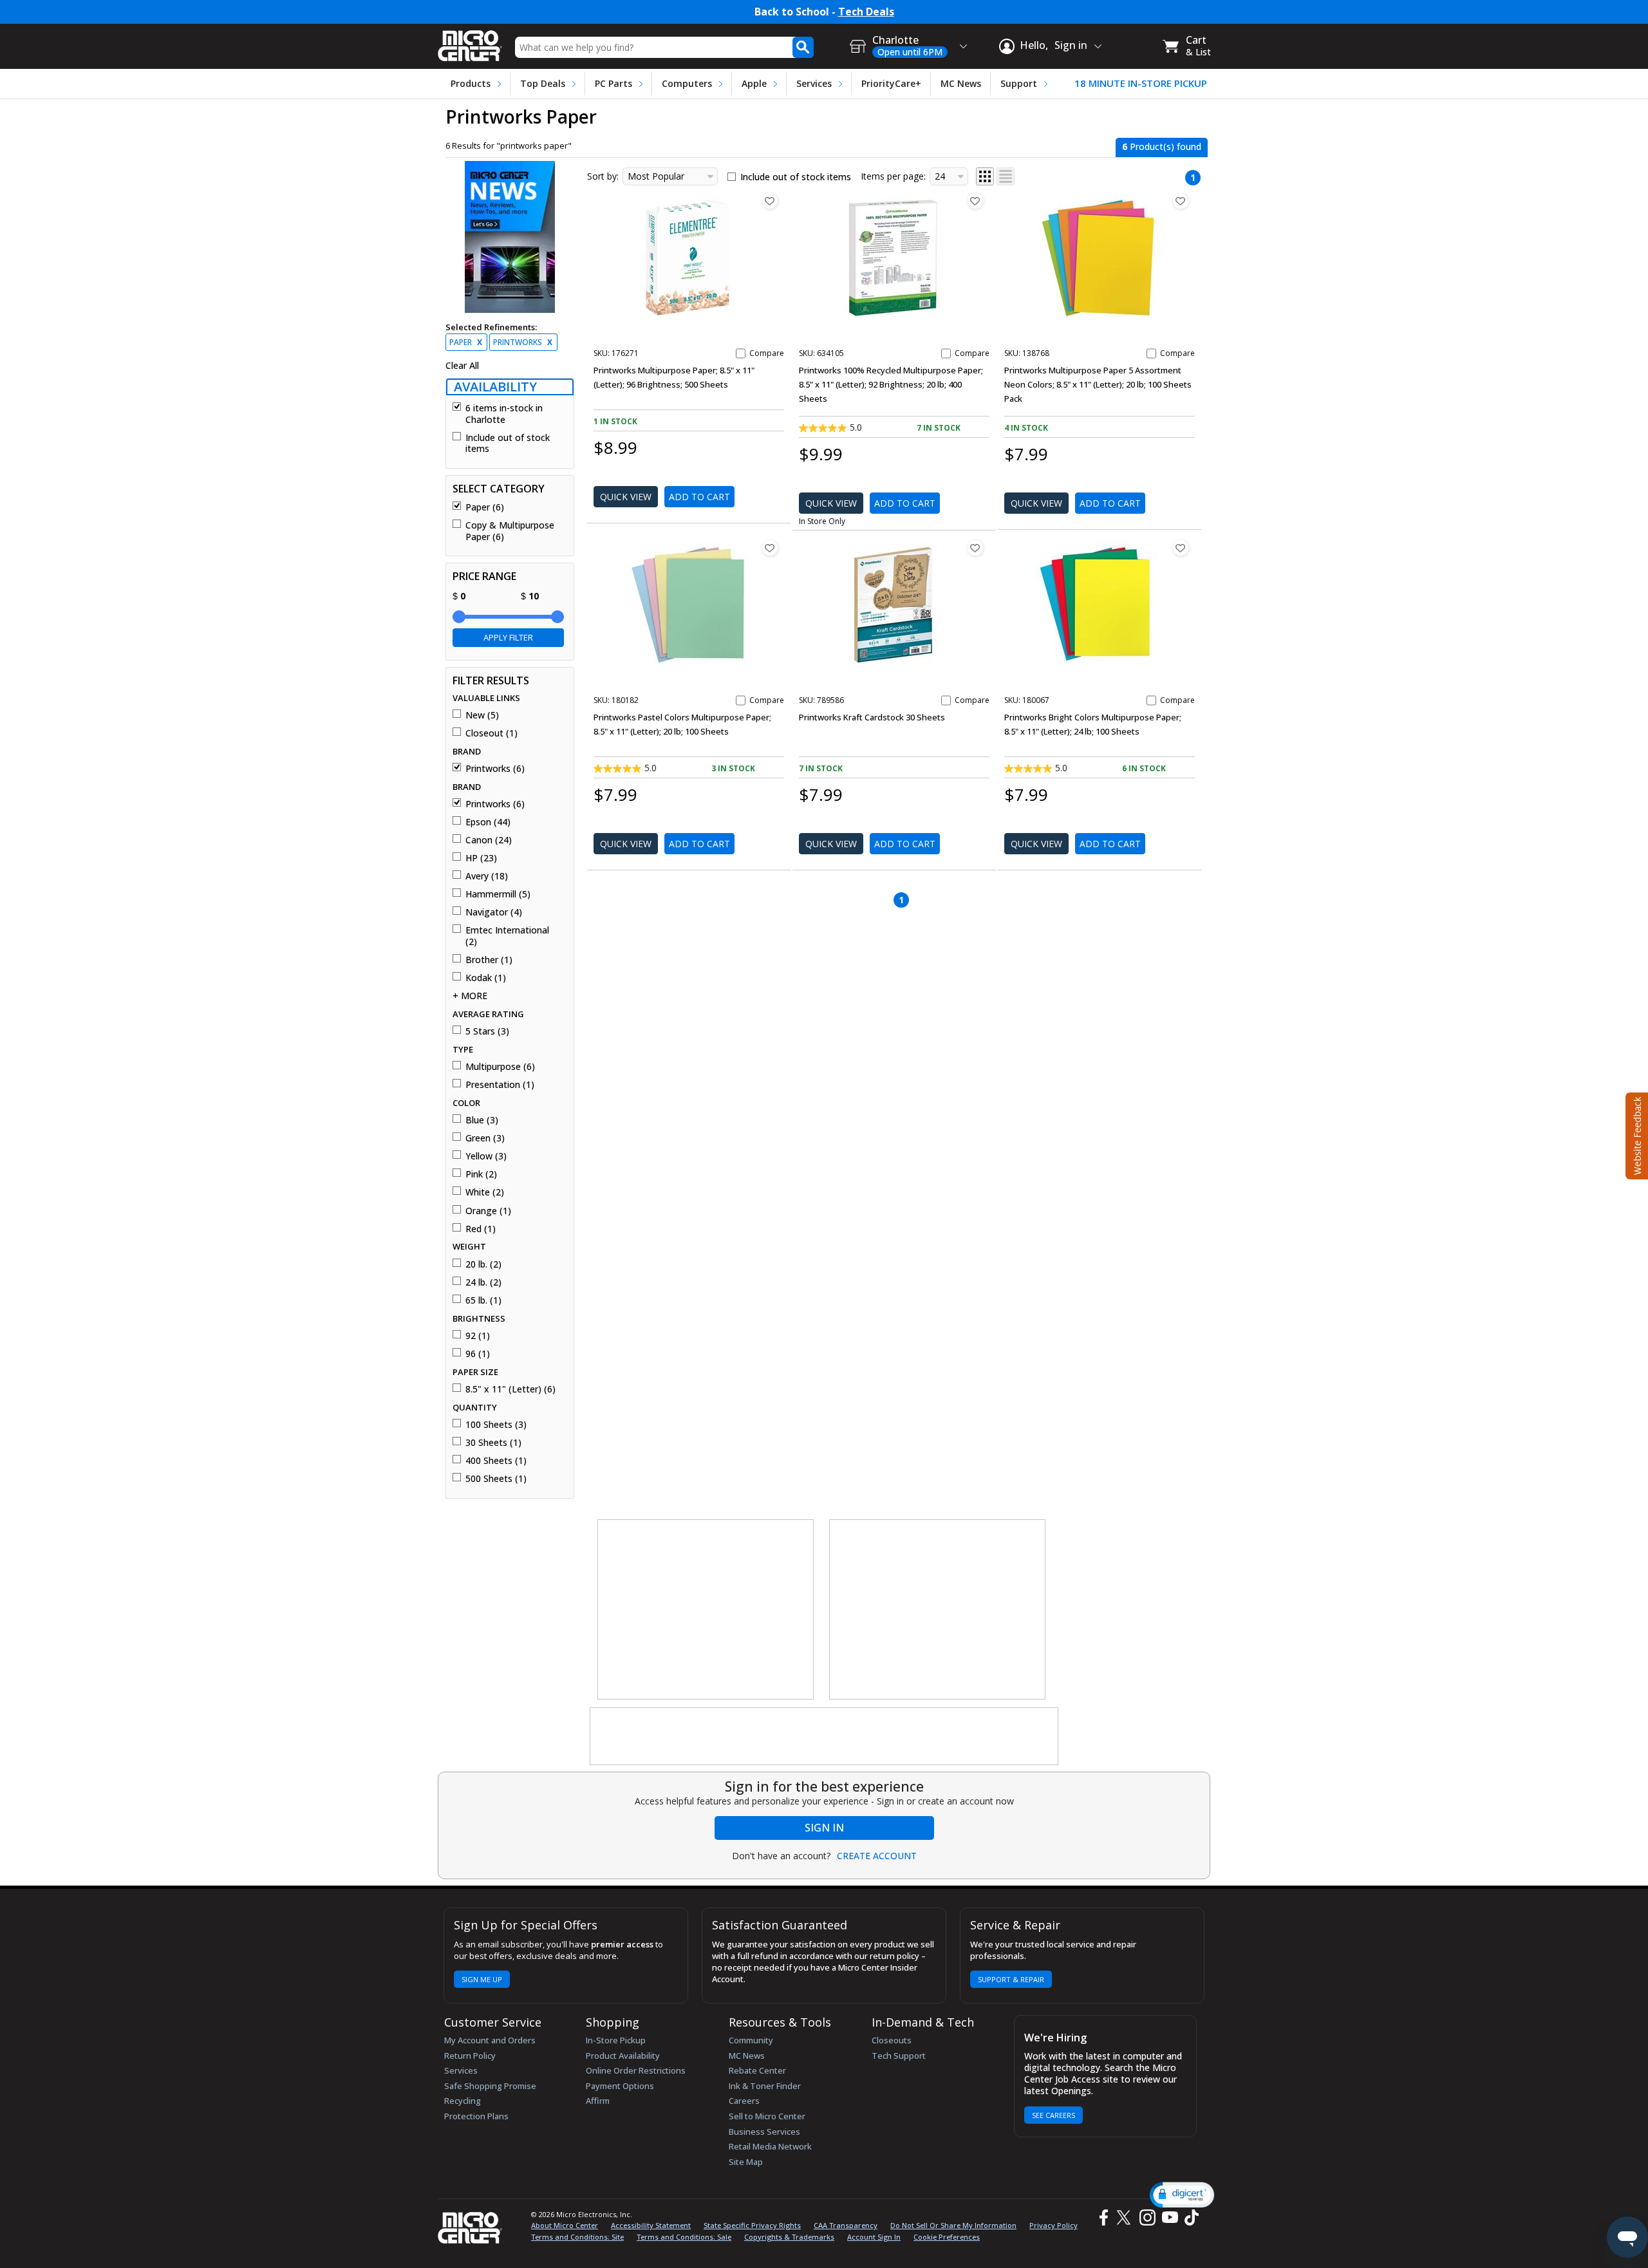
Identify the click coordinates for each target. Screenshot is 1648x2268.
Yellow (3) (486, 1156)
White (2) (485, 1192)
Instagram (1147, 2217)
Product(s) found (1162, 146)
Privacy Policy (1053, 2225)
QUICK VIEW (626, 497)
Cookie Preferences (947, 2237)
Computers (687, 83)
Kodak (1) (486, 978)
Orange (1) (488, 1211)
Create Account (877, 1856)
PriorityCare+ (891, 83)
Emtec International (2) (507, 936)
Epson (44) (488, 822)
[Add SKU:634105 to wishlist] (975, 201)
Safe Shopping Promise (490, 2086)
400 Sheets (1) (496, 1461)
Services (814, 83)
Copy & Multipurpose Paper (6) (510, 531)
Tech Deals (866, 12)
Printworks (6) (495, 769)
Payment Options (620, 2086)
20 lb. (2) (483, 1264)
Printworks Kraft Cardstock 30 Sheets (872, 717)
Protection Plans (476, 2116)
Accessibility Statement (651, 2225)
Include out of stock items (508, 443)
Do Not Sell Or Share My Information (953, 2225)
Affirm (598, 2101)
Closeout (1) (492, 733)
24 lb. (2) (483, 1282)
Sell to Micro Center (767, 2116)
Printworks (523, 342)
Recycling (463, 2101)
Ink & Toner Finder (765, 2086)
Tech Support (899, 2056)
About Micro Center (565, 2225)
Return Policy (470, 2056)
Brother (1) (489, 960)
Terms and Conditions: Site (577, 2237)
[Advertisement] (706, 1610)
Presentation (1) (500, 1085)
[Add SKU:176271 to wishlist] (770, 201)
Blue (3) (482, 1120)
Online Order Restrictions (636, 2070)
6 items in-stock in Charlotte (504, 414)
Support (1019, 83)
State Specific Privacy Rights (752, 2225)
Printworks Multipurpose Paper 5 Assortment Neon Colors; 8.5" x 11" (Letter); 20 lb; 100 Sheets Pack (1098, 384)
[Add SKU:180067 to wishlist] (1181, 548)
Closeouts (892, 2040)
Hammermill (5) (498, 894)
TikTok (1189, 2217)
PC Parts (613, 83)
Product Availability (623, 2056)
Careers (744, 2101)
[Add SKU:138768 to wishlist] (1181, 201)
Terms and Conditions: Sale (684, 2237)
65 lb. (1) (483, 1300)
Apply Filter (508, 637)
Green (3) (485, 1138)
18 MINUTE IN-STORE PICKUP (1141, 83)
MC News (961, 83)
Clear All (462, 366)
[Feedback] (1635, 1134)
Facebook (1102, 2217)
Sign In (824, 1828)
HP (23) (481, 858)
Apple (754, 83)
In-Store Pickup (616, 2040)
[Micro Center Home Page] (470, 42)
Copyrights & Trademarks (789, 2237)
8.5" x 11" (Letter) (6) (510, 1389)
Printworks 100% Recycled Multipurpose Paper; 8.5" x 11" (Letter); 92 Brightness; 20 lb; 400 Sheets (891, 384)
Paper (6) (485, 507)
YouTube (1169, 2217)
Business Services (764, 2132)
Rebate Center (757, 2070)
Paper (466, 342)
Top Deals (543, 83)
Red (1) (481, 1229)
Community (751, 2040)
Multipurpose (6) (500, 1067)
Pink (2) (481, 1174)
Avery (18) (487, 876)
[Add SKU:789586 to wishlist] (975, 548)
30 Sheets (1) (493, 1443)
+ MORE (470, 996)
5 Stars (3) (487, 1031)
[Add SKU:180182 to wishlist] (770, 548)
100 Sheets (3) (496, 1425)
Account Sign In (874, 2237)
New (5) (482, 715)
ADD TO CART (699, 497)
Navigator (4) (494, 912)
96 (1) (478, 1354)
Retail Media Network (770, 2146)
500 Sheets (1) (496, 1479)
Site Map (746, 2162)
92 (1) (478, 1336)
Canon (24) (489, 840)
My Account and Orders (490, 2040)
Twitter (1126, 2217)
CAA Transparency (846, 2225)
